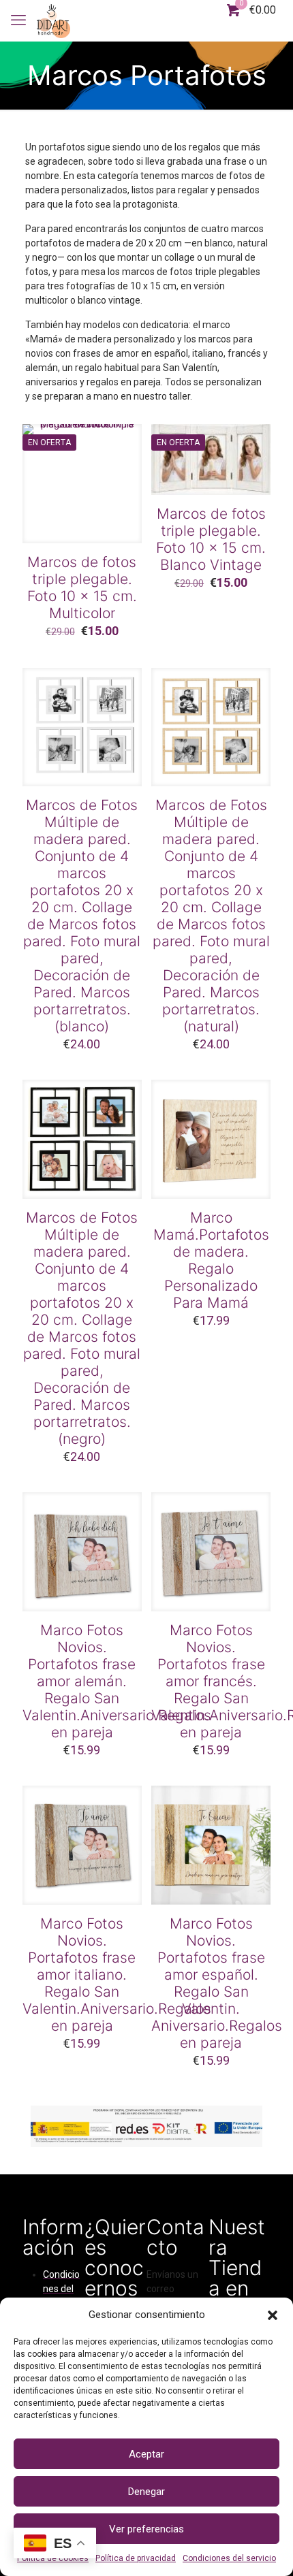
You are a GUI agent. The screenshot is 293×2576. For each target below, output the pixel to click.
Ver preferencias (146, 2529)
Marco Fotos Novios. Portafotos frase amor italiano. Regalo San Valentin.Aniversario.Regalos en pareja (117, 1975)
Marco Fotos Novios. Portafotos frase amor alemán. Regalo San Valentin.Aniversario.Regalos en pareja (117, 1681)
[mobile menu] (18, 20)
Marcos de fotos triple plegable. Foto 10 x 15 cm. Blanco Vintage (211, 539)
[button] (273, 2315)
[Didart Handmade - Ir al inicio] (53, 20)
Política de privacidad (136, 2558)
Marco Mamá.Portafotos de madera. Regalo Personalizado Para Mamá (211, 1260)
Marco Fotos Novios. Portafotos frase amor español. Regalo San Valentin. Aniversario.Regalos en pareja (217, 1983)
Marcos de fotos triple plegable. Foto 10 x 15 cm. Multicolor (82, 587)
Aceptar (146, 2454)
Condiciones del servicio (229, 2558)
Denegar (146, 2492)
